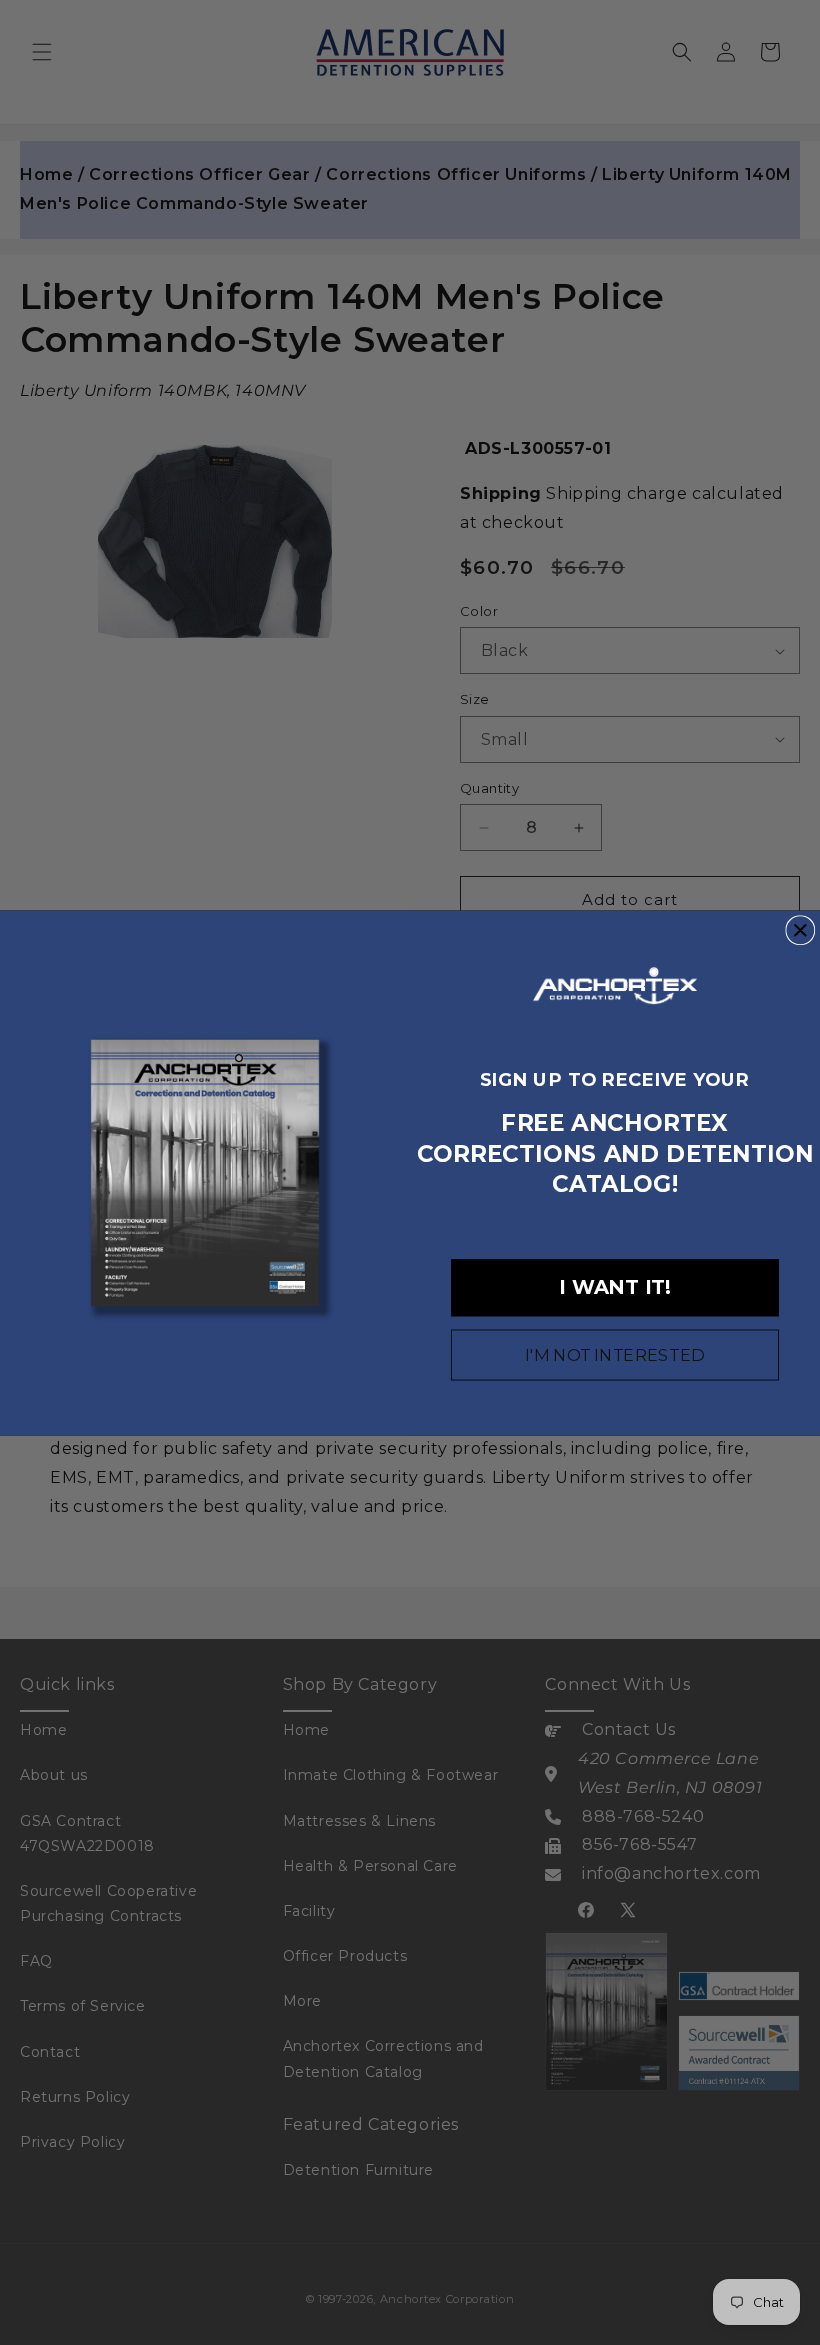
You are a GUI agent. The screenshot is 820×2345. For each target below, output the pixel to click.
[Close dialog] (800, 930)
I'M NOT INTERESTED (615, 1355)
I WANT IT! (615, 1287)
